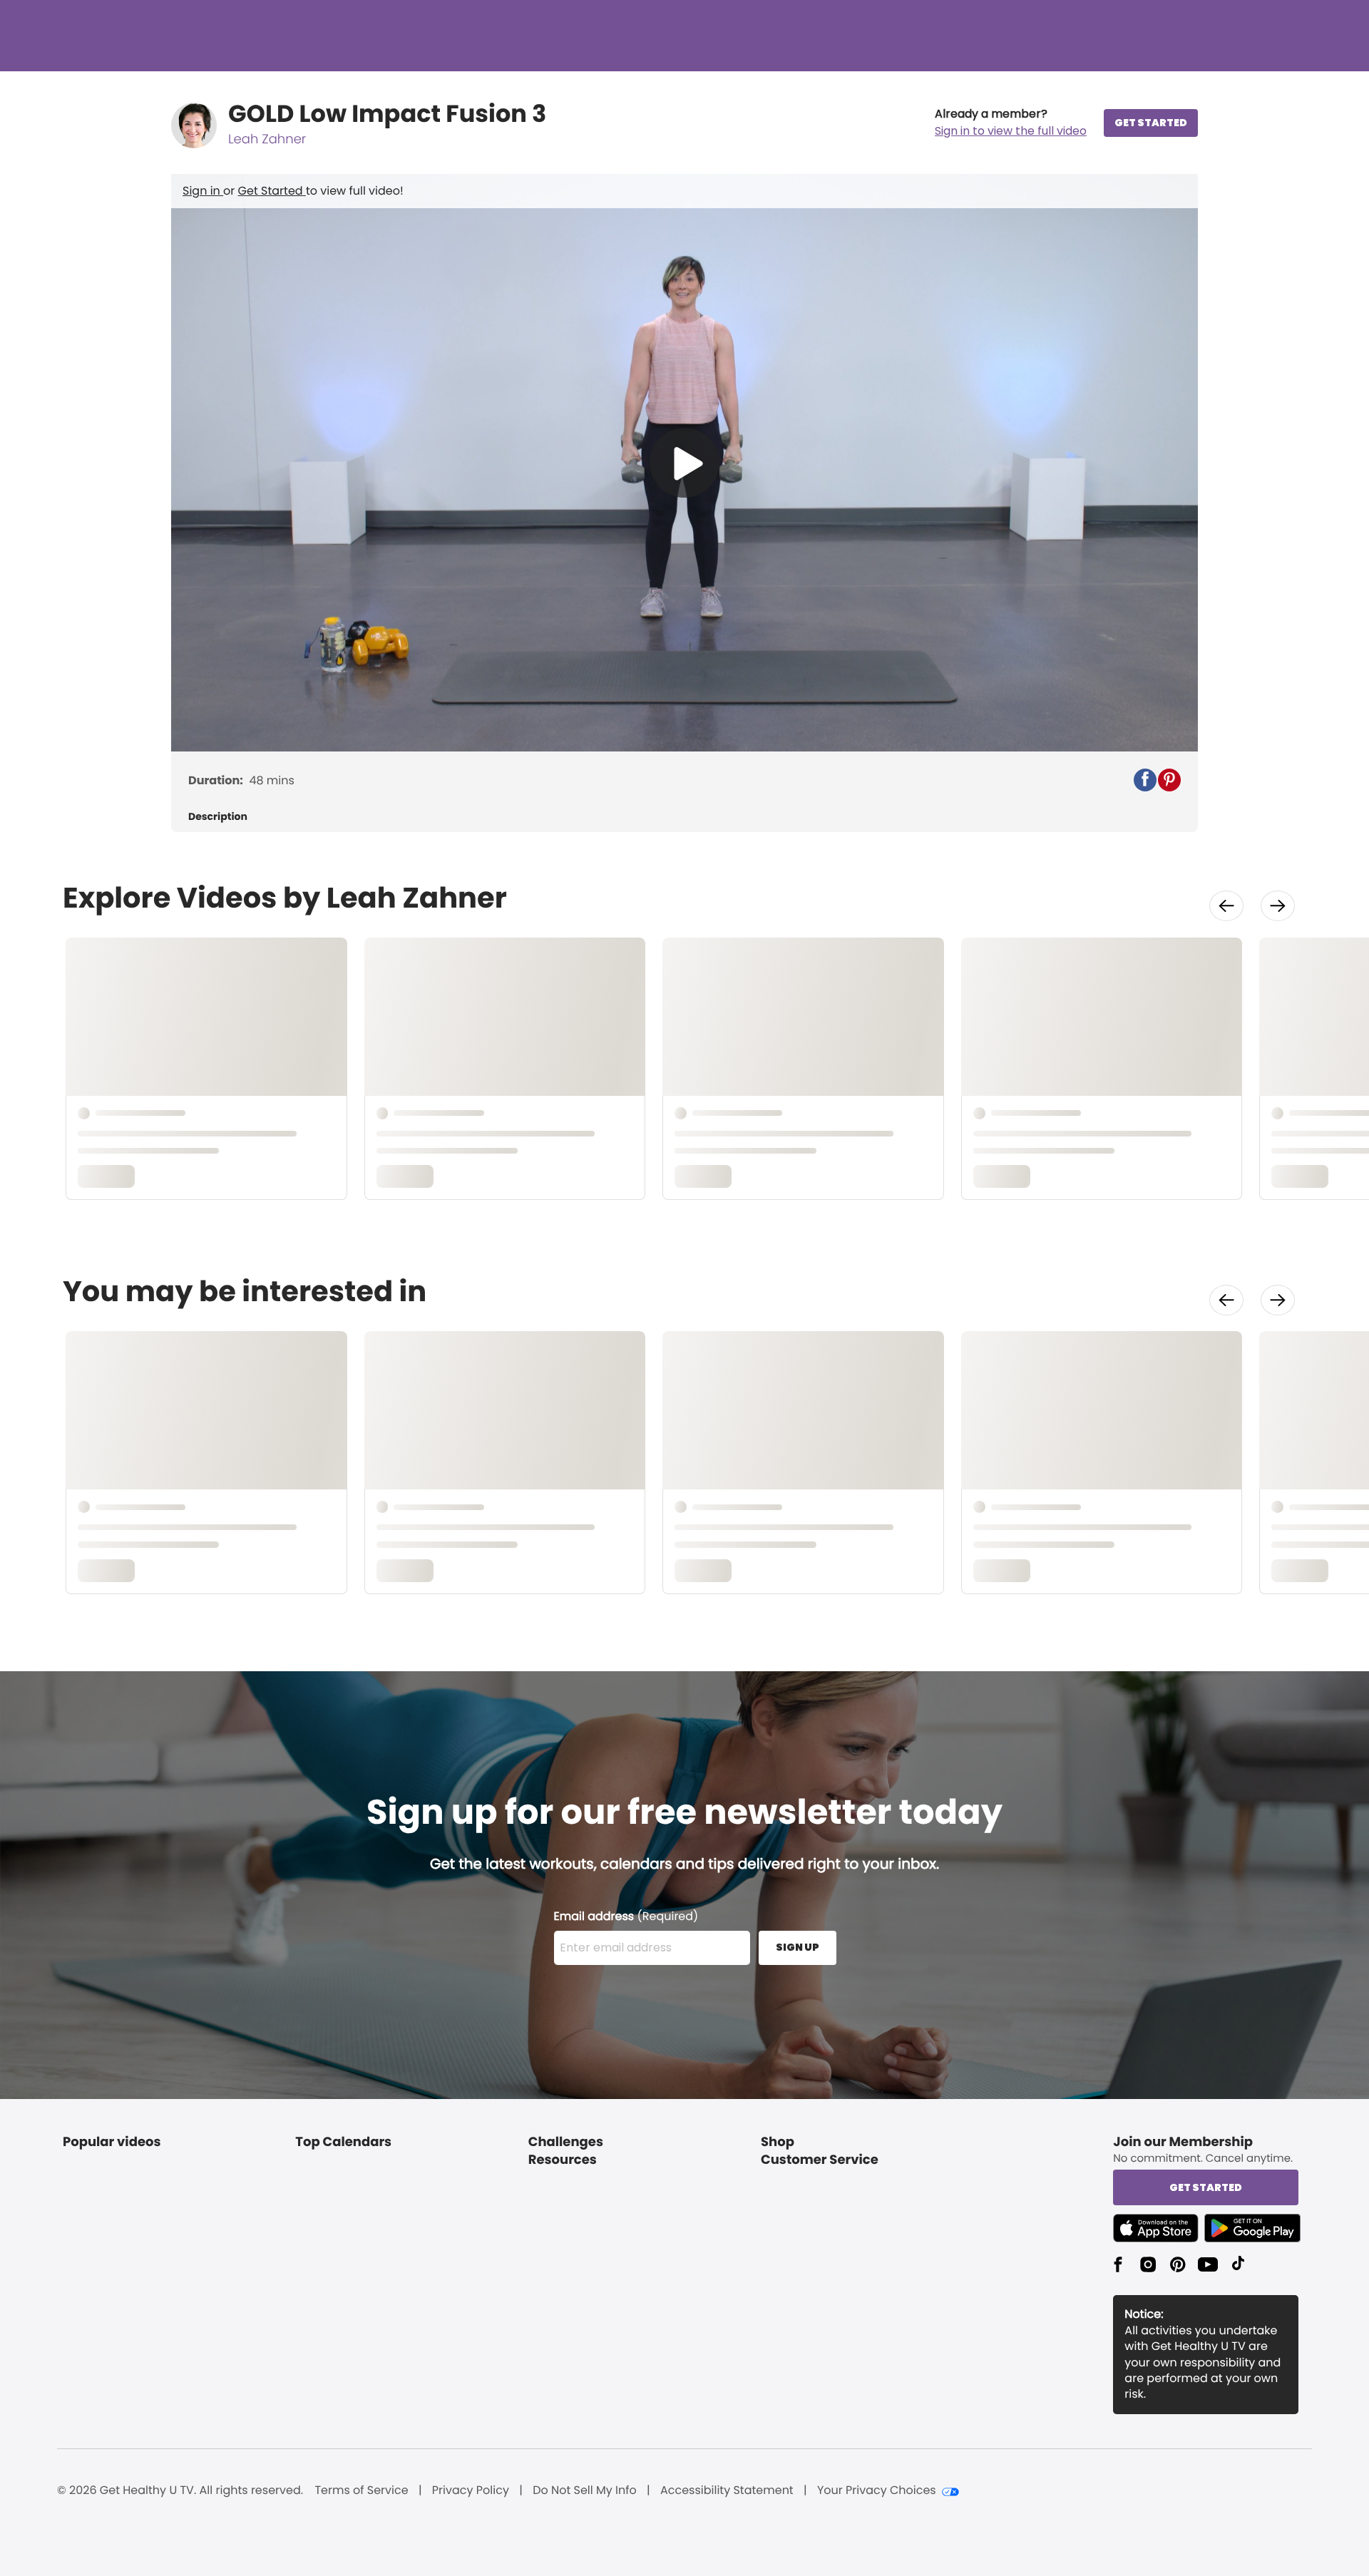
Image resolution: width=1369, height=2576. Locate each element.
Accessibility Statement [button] (727, 2490)
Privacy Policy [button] (471, 2490)
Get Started (272, 191)
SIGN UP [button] (798, 1947)
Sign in (203, 191)
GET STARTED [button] (1151, 123)
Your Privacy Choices (877, 2490)
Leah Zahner (267, 139)
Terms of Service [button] (361, 2490)
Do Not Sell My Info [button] (585, 2490)
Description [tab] (218, 817)
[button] (1011, 123)
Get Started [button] (1206, 2187)
